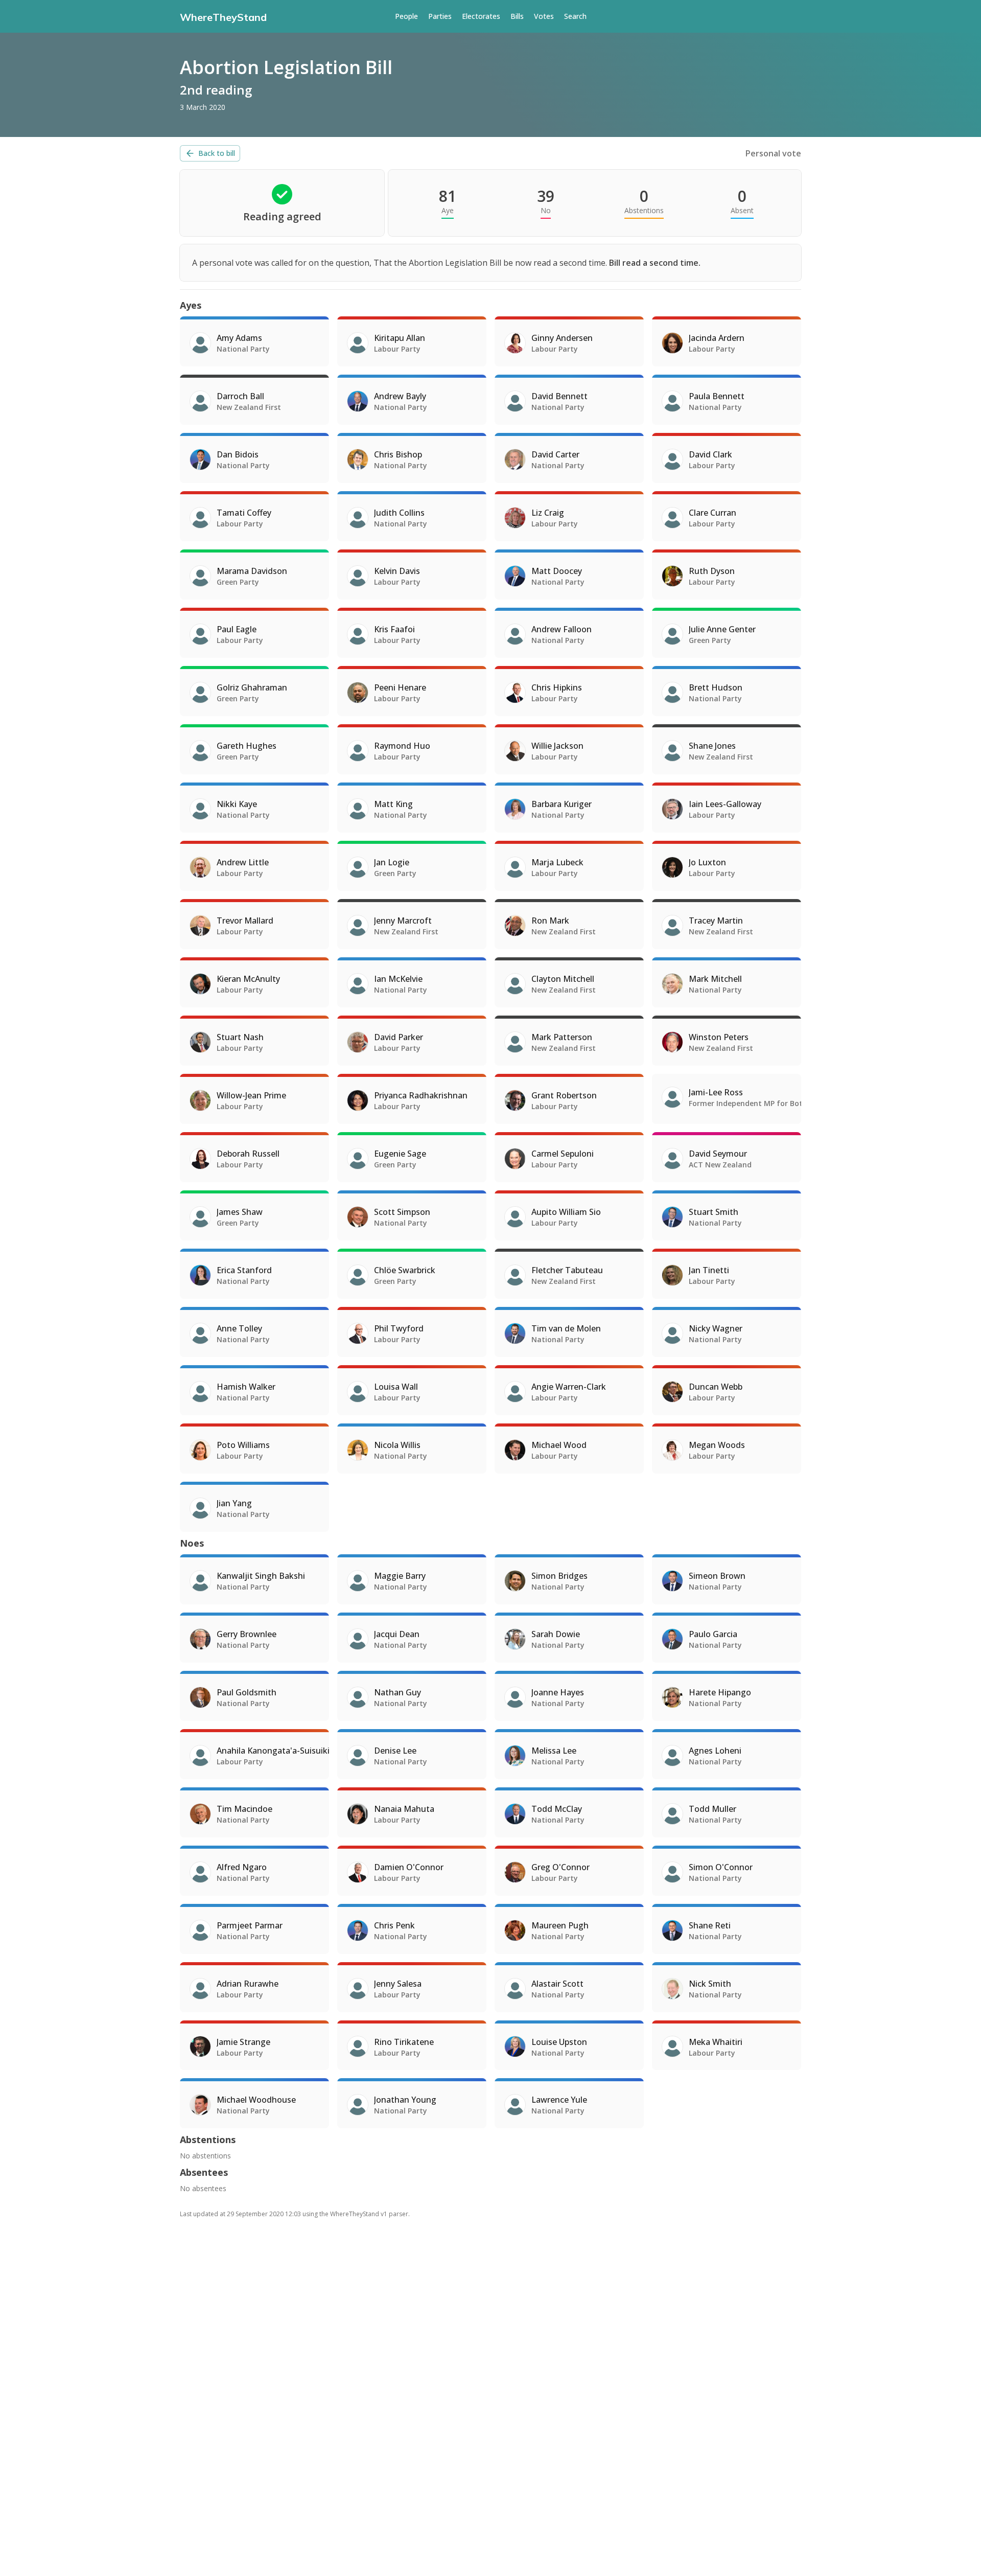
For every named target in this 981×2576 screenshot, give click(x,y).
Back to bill (217, 153)
